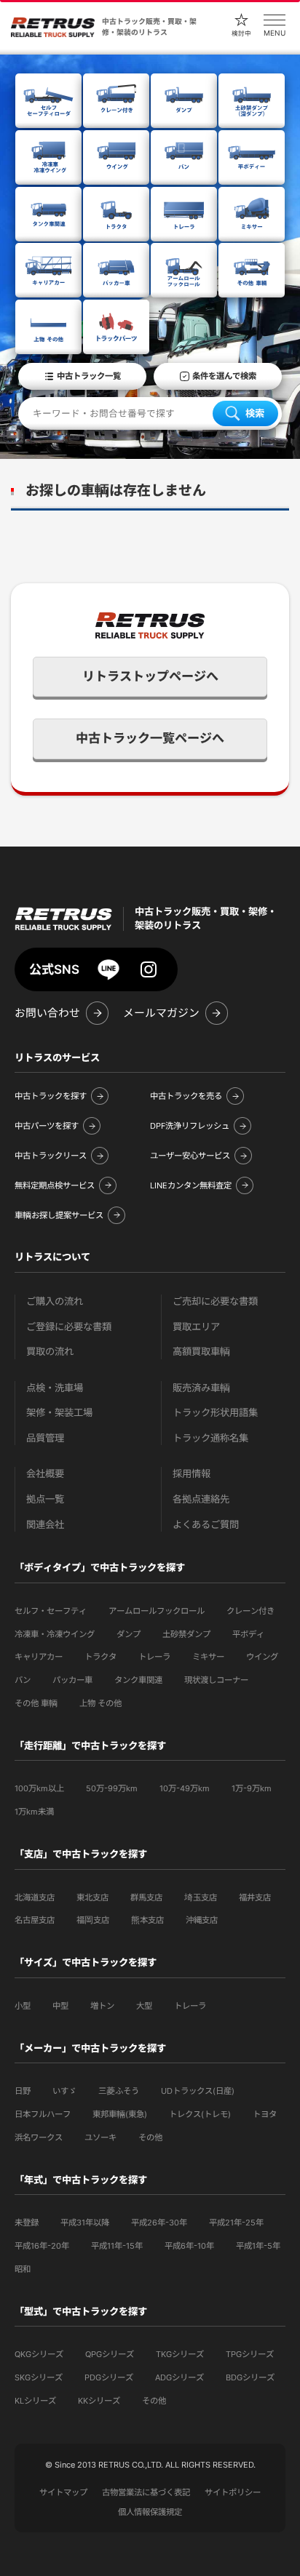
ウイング (262, 1657)
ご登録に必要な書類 (69, 1327)
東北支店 (92, 1897)
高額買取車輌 (201, 1352)
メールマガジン (161, 1013)
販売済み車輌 (201, 1388)
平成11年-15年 (117, 2246)
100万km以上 (39, 1788)
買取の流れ (50, 1352)
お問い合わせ (47, 1013)
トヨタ (265, 2114)
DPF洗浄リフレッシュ (190, 1126)
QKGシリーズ (39, 2354)
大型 (144, 2006)
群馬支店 (146, 1897)
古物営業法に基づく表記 (146, 2492)
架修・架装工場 (59, 1413)
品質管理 (45, 1438)
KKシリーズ (99, 2401)
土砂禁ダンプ (186, 1634)
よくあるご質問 (206, 1525)
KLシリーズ (35, 2401)
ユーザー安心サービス (190, 1156)
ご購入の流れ (55, 1301)
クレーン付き (250, 1611)
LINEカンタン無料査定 (191, 1185)
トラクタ (100, 1657)
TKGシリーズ (180, 2354)
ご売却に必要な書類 (215, 1301)
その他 (150, 2137)
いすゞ (64, 2091)
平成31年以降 (85, 2223)
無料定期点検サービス (55, 1185)
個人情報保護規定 (150, 2512)
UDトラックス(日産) (198, 2091)
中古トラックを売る (186, 1096)
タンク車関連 (138, 1680)
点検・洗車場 (55, 1388)
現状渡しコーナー (216, 1680)
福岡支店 (93, 1920)
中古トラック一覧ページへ (150, 738)
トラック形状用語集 (215, 1413)
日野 (23, 2091)
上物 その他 (100, 1703)
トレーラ (154, 1657)
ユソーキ (100, 2137)
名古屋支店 (35, 1920)
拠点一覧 (45, 1499)
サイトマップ (63, 2492)
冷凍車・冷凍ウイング (55, 1634)
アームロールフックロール (157, 1611)
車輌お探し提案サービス (59, 1215)
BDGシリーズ (250, 2377)
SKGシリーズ (39, 2377)
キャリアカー (39, 1657)
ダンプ (129, 1634)
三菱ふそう (119, 2091)
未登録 (27, 2223)
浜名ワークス (39, 2137)
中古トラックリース (51, 1156)
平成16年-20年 (42, 2246)
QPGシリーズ (110, 2354)
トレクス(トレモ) (200, 2114)
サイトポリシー (233, 2492)
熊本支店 (147, 1920)
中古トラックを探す (51, 1096)
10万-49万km (185, 1788)
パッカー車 (72, 1680)
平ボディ (248, 1634)
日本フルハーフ (43, 2114)
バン (23, 1680)
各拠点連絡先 (201, 1499)
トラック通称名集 (210, 1438)
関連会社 (45, 1525)
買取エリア (196, 1327)
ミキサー (208, 1657)
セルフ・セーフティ (51, 1611)
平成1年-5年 (258, 2246)
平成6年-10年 (189, 2246)
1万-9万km (252, 1788)
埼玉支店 (201, 1897)
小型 (23, 2006)
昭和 (23, 2269)
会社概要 (45, 1474)
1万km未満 (34, 1812)
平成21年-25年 (236, 2223)
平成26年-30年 (159, 2223)
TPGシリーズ (250, 2354)
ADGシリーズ (179, 2377)
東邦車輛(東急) (120, 2114)
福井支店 (255, 1897)
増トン (102, 2006)
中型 (60, 2006)
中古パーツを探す (47, 1126)
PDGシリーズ (109, 2377)
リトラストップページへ (150, 676)
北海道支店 (35, 1897)
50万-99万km (112, 1788)
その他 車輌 (36, 1703)
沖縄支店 (202, 1920)
